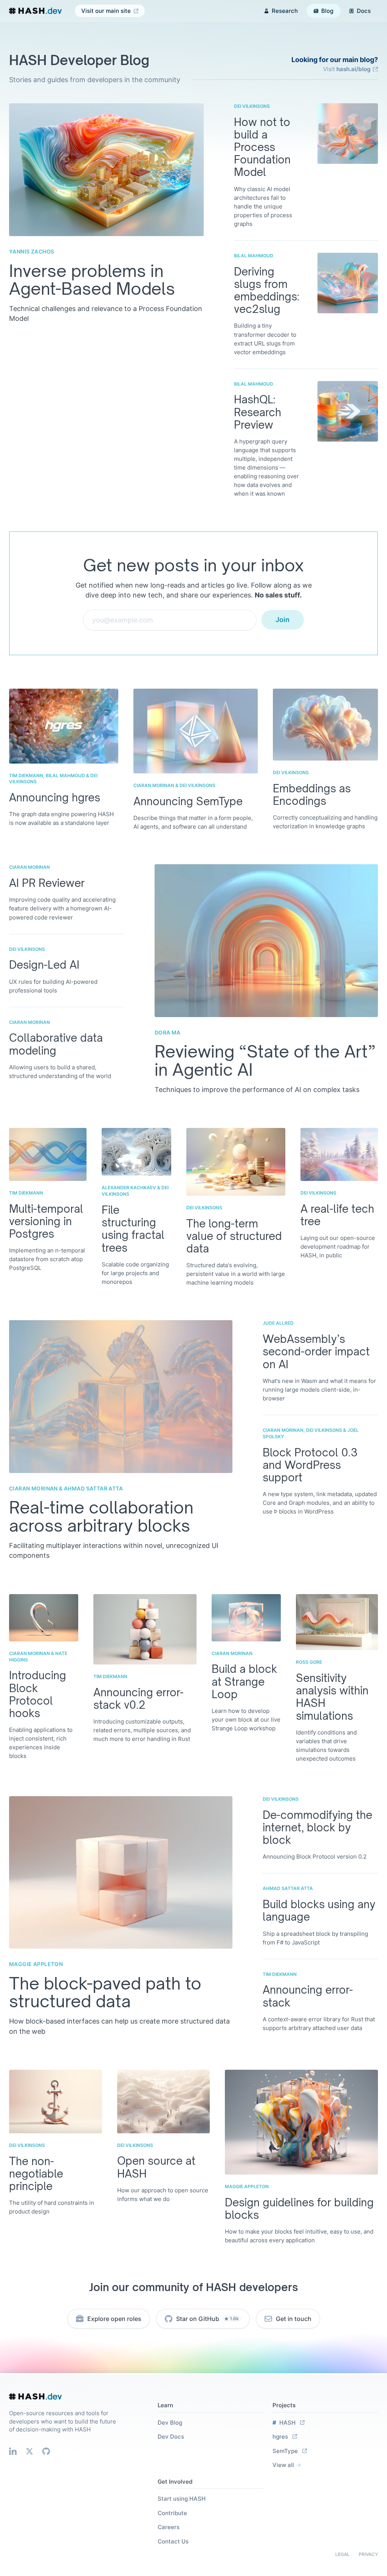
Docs (364, 11)
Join (283, 620)
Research (285, 11)
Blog (327, 11)
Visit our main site (106, 11)
